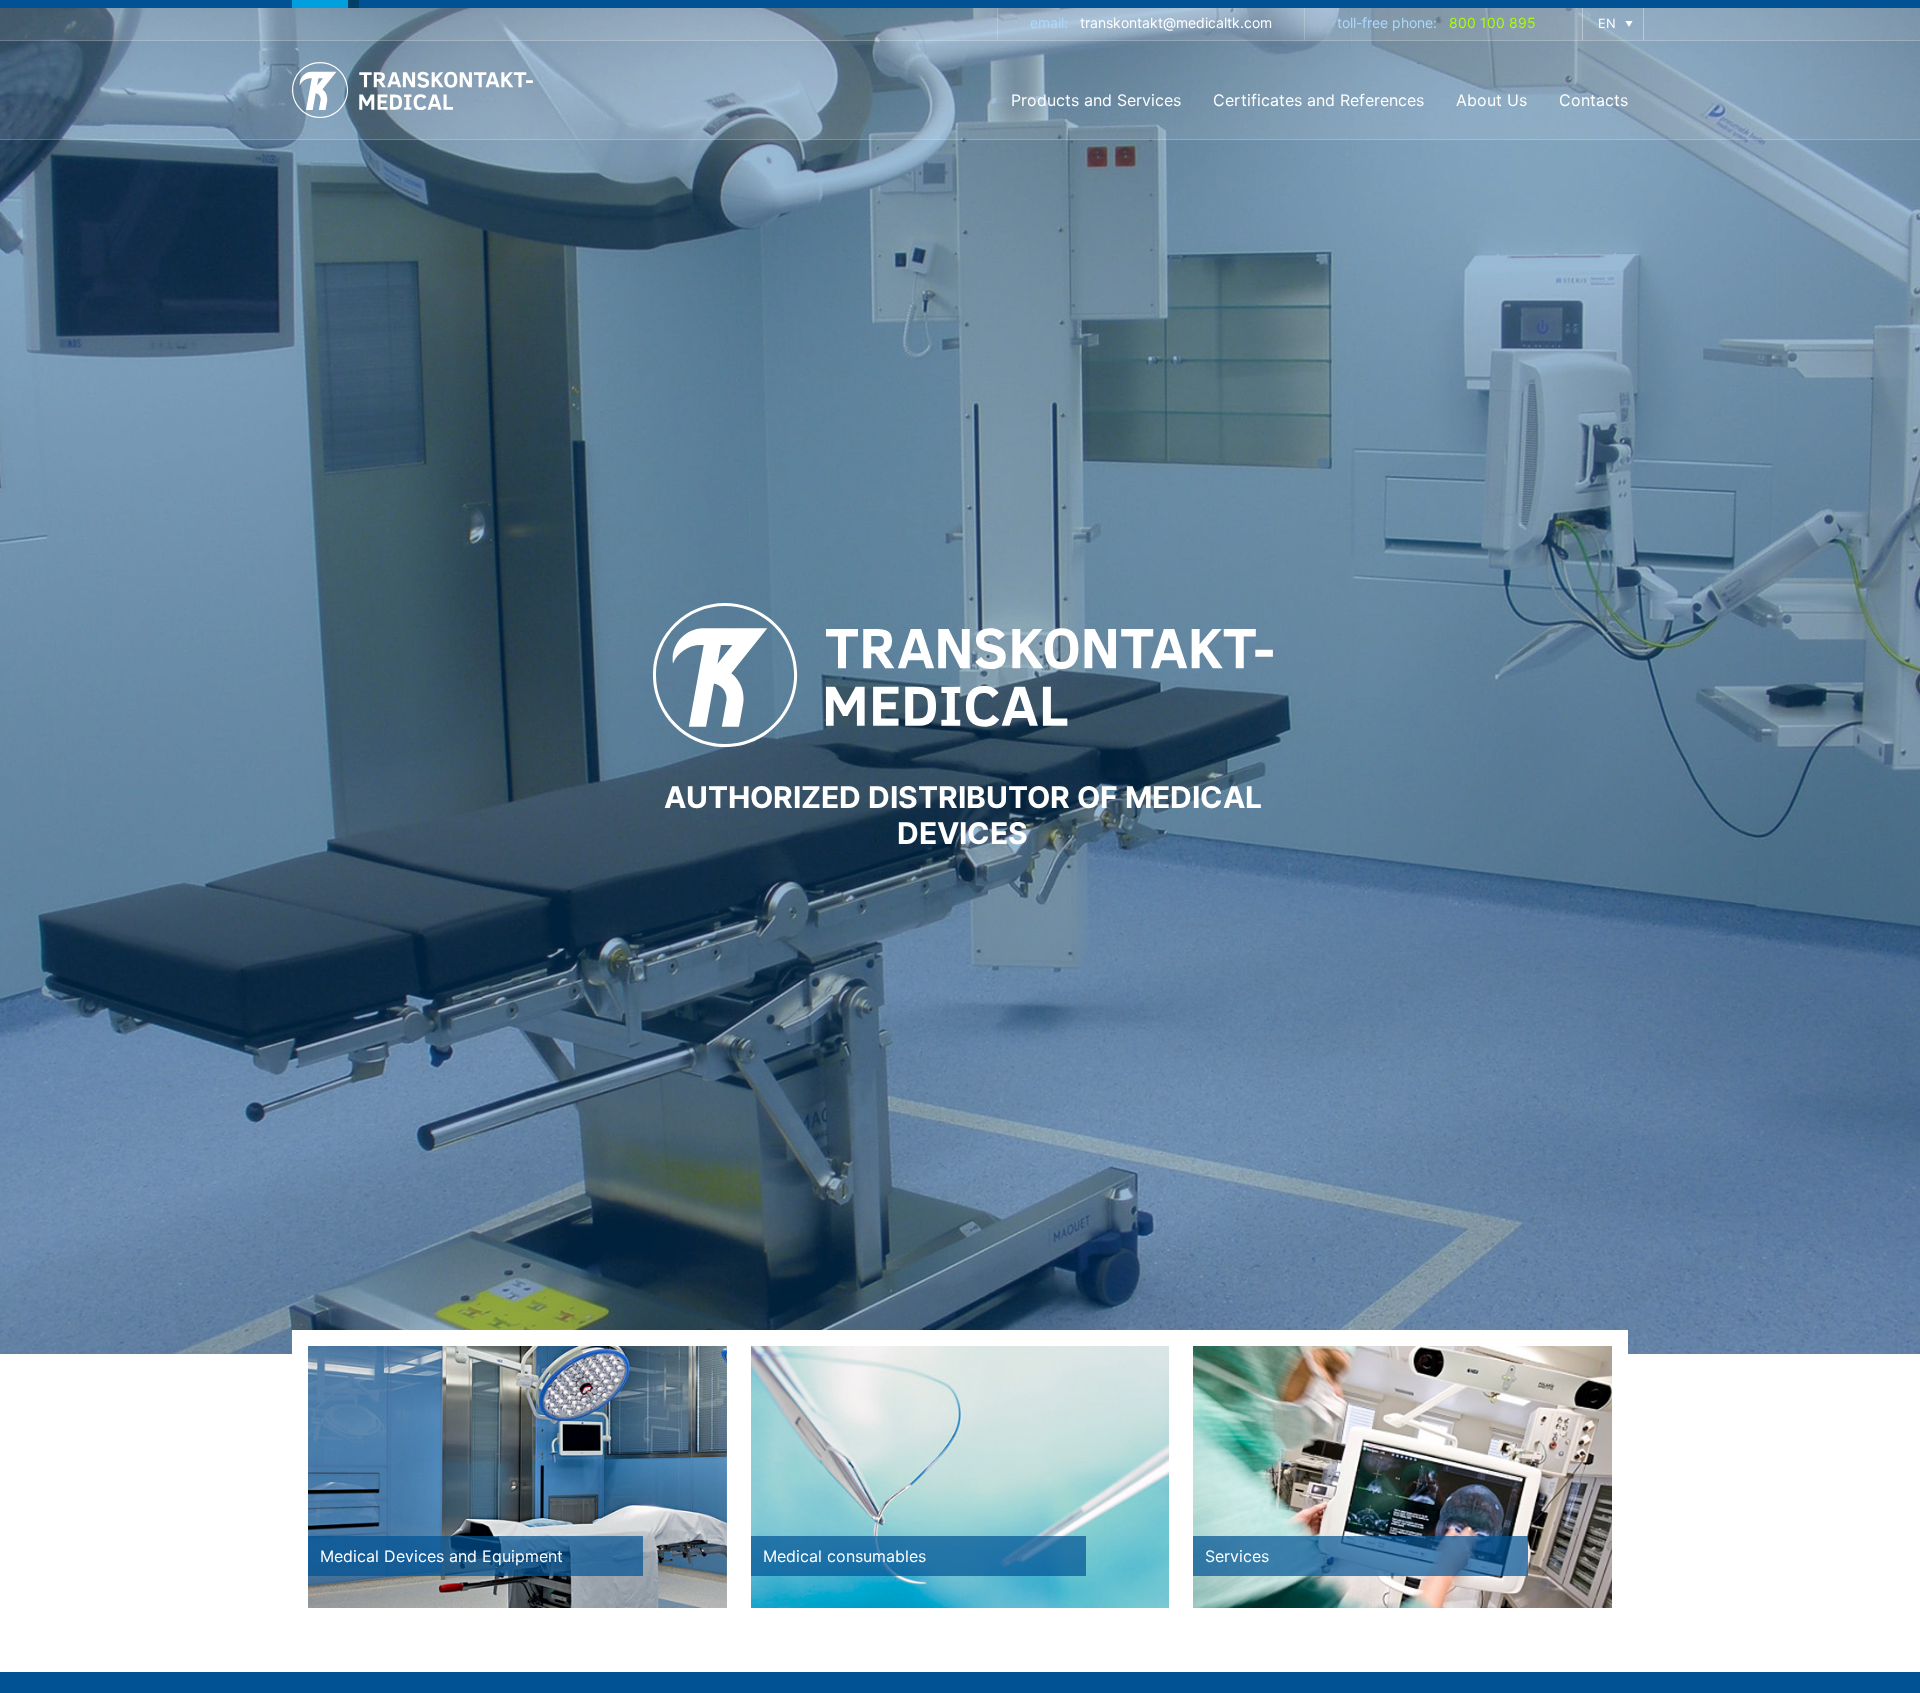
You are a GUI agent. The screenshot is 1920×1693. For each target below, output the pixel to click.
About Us (1491, 100)
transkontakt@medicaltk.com (1176, 22)
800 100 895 (1492, 22)
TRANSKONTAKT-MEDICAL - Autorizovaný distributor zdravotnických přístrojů (417, 90)
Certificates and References (1318, 100)
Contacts (1593, 100)
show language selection (1613, 24)
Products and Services (1096, 100)
